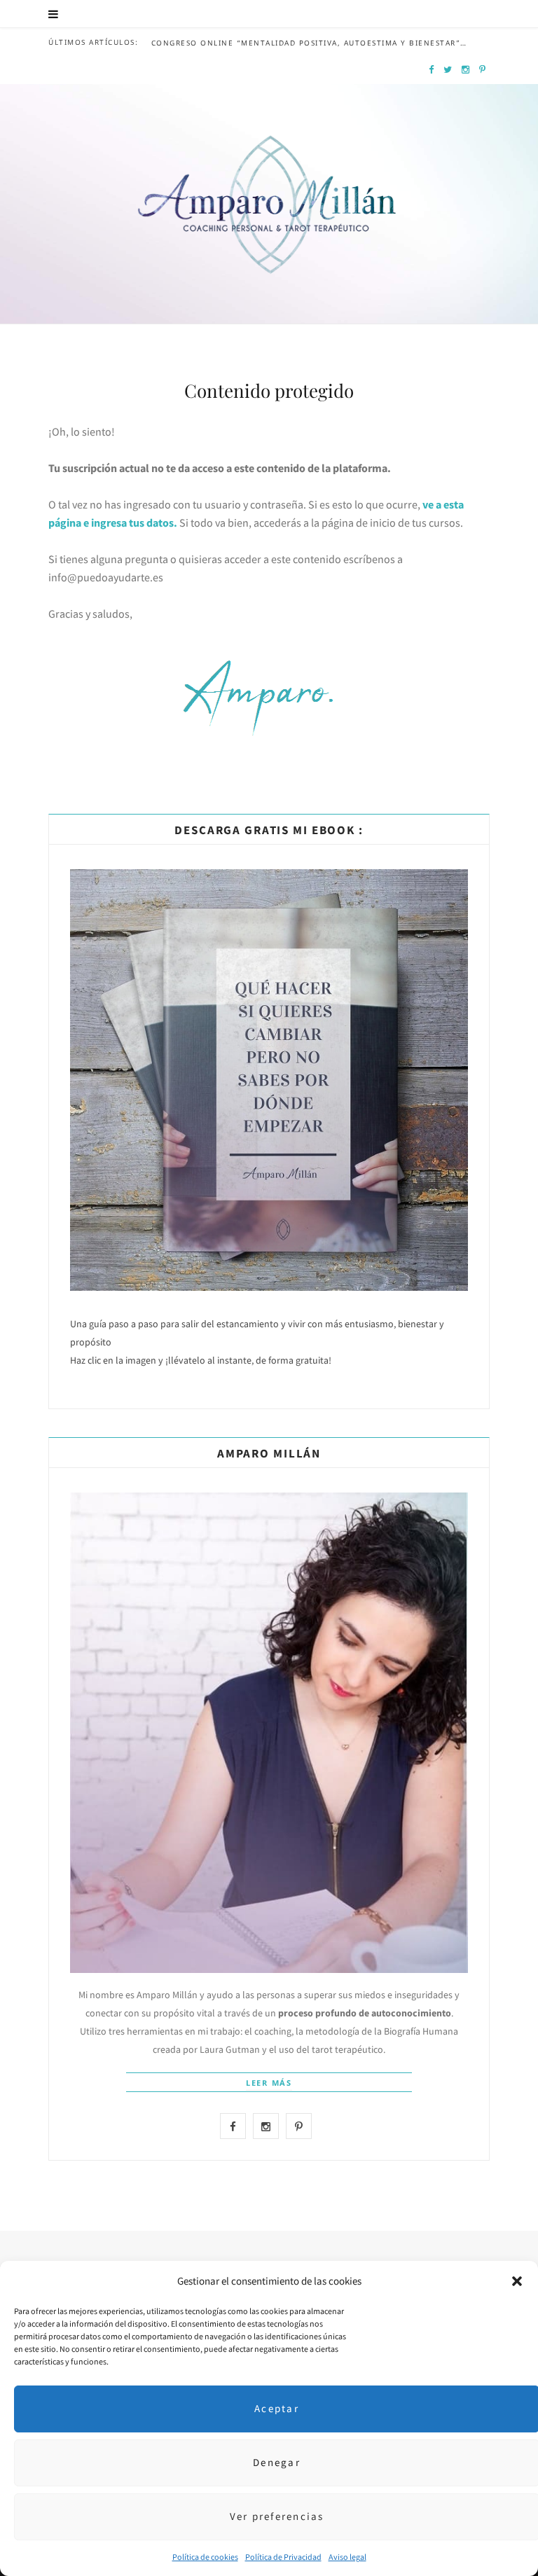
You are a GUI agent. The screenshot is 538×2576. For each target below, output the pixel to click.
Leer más (269, 2083)
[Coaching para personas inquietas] (269, 150)
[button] (517, 2281)
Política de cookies (205, 2557)
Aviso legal (347, 2557)
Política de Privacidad (283, 2557)
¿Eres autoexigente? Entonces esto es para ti (283, 15)
